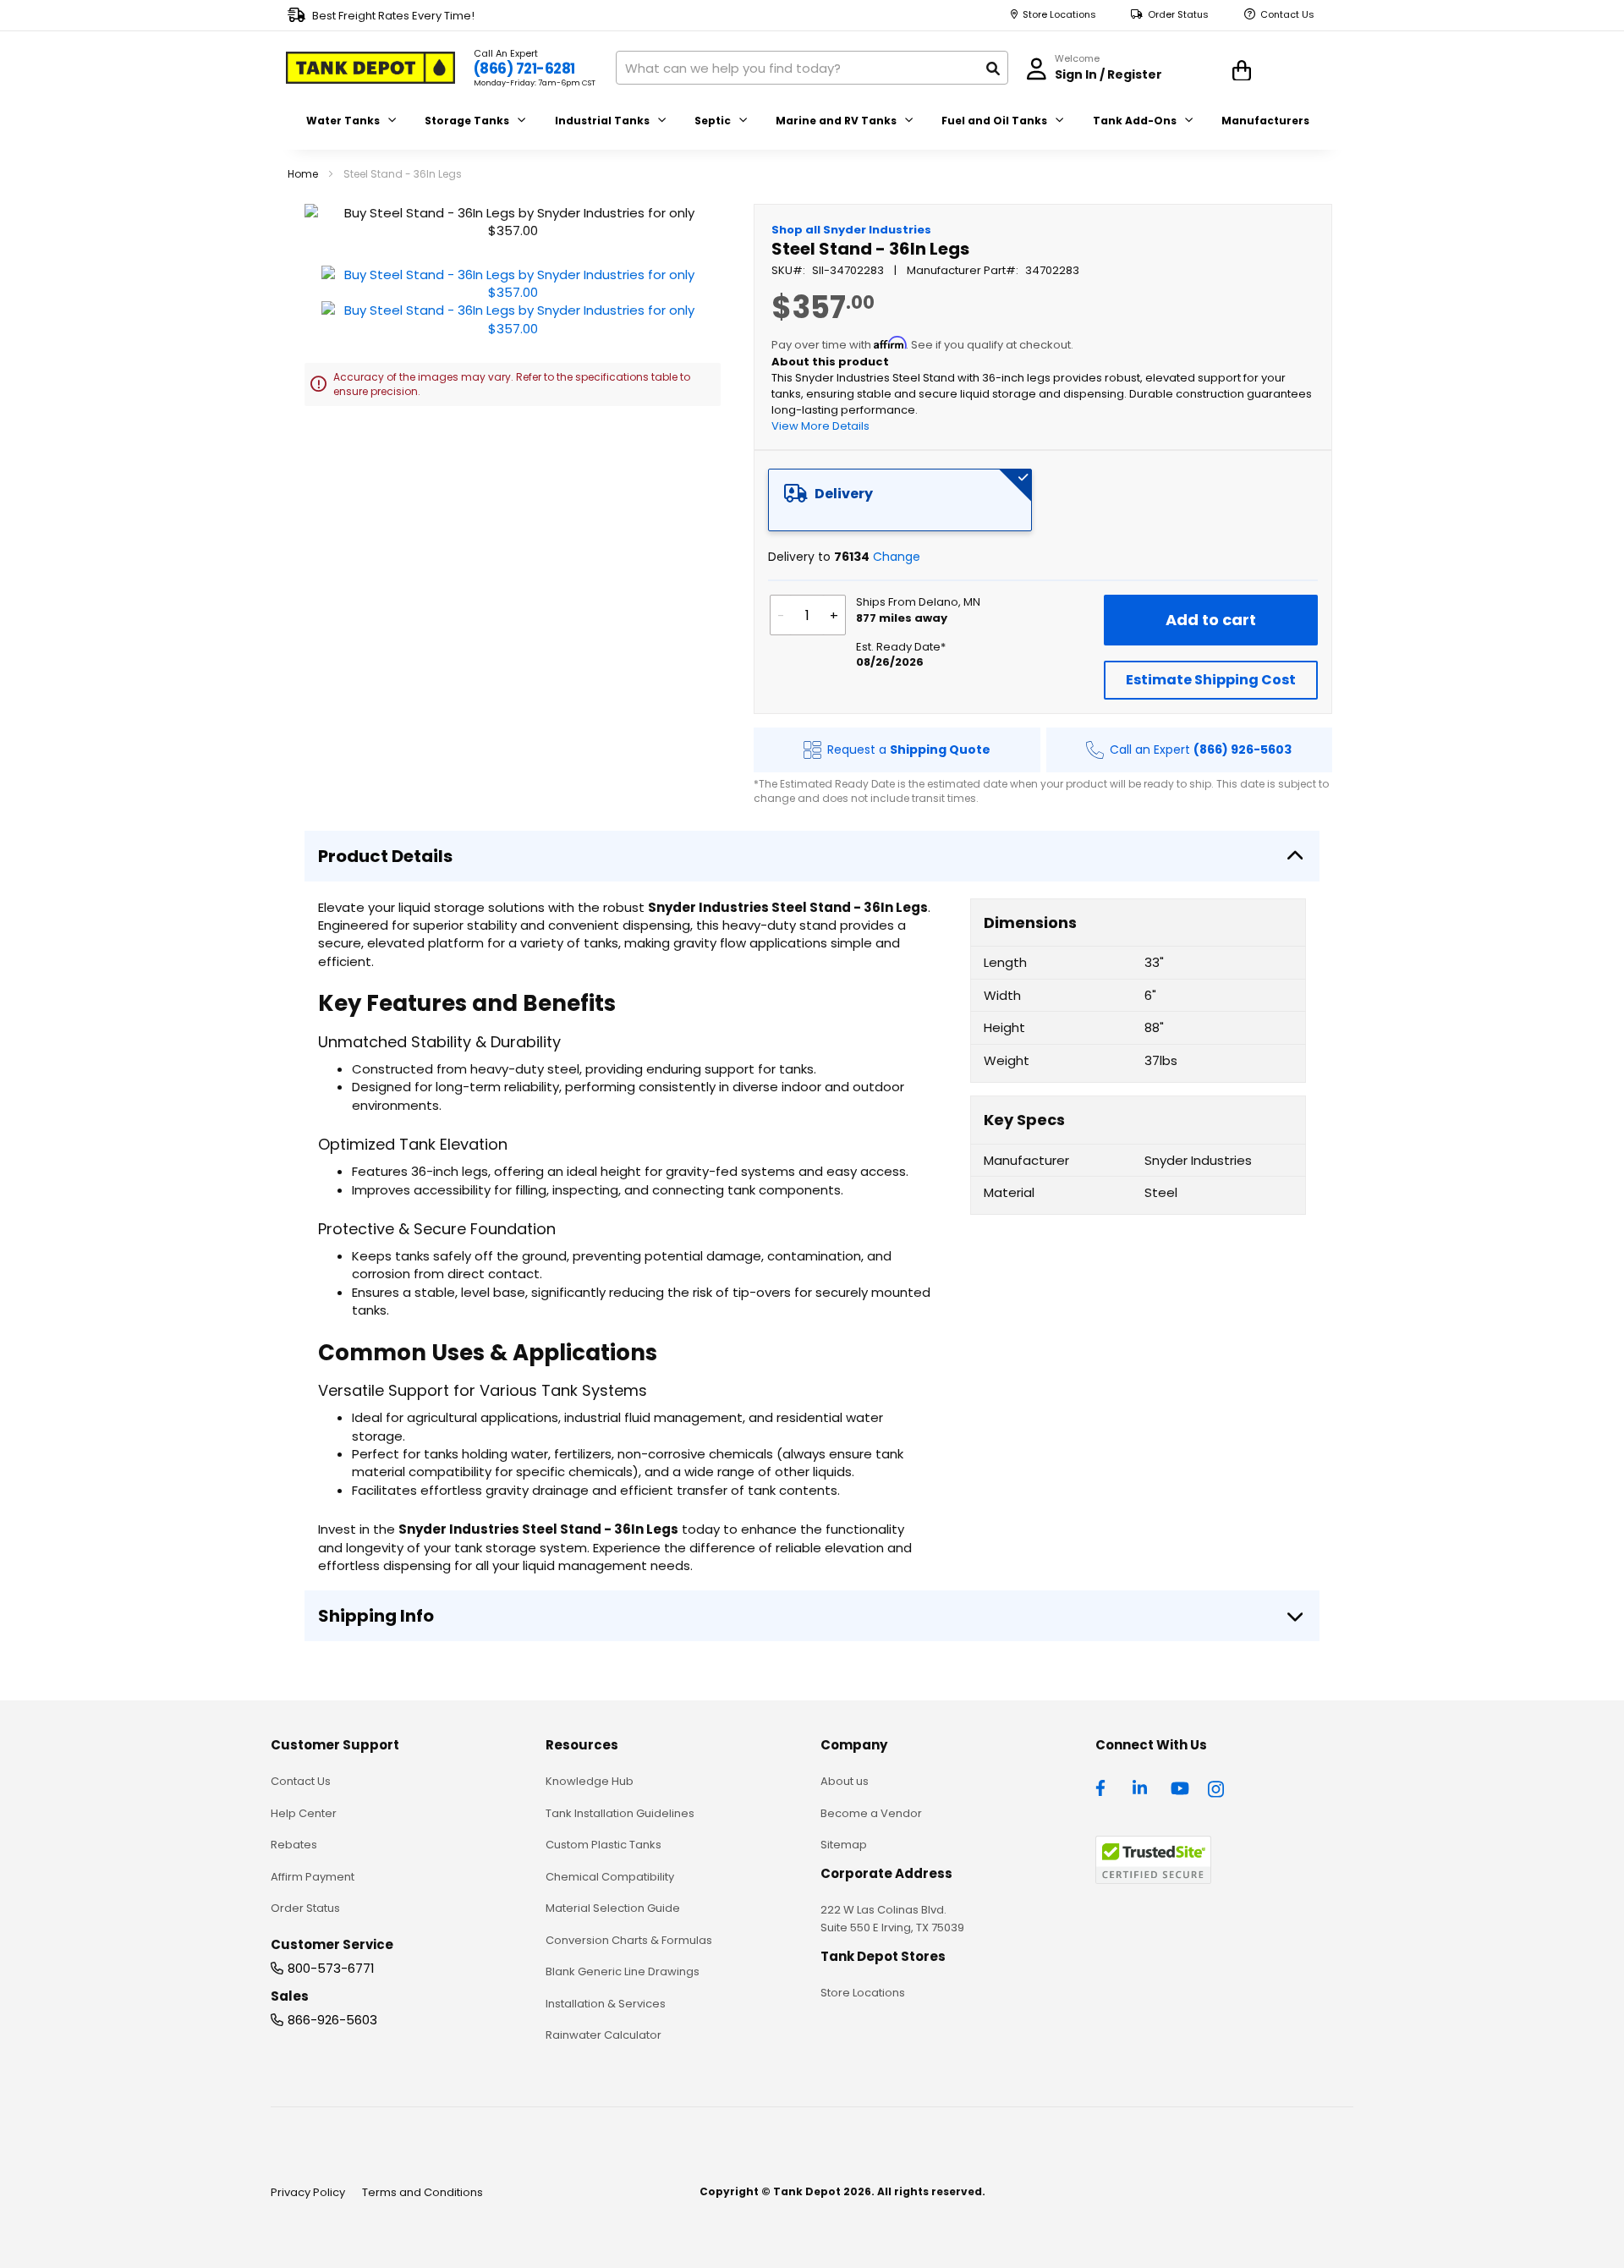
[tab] (900, 500)
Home (303, 174)
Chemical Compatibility (610, 1877)
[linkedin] (1142, 1787)
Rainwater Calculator (604, 2035)
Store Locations (1059, 15)
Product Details (385, 856)
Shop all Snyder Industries (851, 230)
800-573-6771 (331, 1968)
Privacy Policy (308, 2192)
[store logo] (370, 68)
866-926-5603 (332, 2020)
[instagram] (1217, 1787)
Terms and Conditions (422, 2192)
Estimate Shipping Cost (1211, 680)
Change (897, 557)
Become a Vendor (871, 1813)
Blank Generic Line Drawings (623, 1971)
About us (845, 1781)
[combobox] (812, 68)
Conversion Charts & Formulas (629, 1940)
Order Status (1178, 15)
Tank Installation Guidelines (620, 1813)
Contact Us (1287, 15)
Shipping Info (376, 1616)
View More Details (820, 426)
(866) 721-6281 (524, 69)
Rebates (294, 1845)
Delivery (844, 494)
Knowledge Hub (590, 1781)
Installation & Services (606, 2004)
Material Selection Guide (613, 1908)
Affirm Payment (313, 1877)
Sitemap (844, 1845)
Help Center (304, 1813)
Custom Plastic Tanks (604, 1845)
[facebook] (1105, 1787)
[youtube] (1180, 1787)
